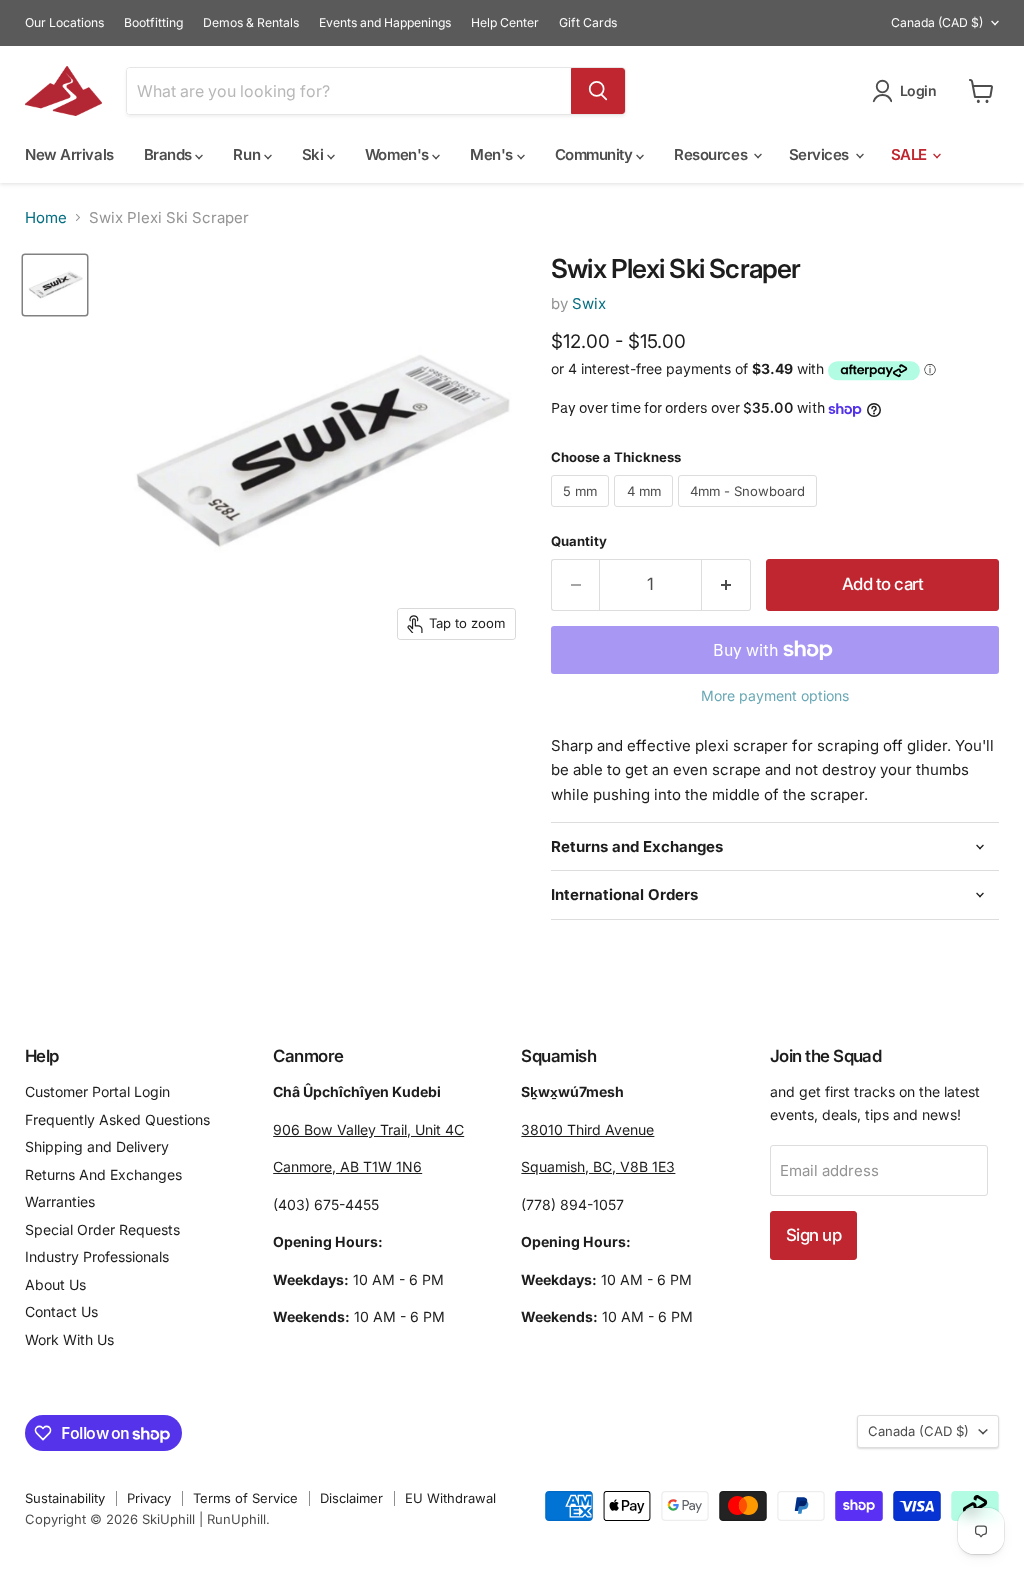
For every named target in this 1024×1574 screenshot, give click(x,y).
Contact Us (61, 1311)
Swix (589, 303)
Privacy (149, 1498)
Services (821, 154)
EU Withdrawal (450, 1498)
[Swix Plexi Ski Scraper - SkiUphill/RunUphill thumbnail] (55, 285)
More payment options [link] (775, 696)
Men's (493, 154)
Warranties (60, 1201)
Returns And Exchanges (103, 1174)
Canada (937, 22)
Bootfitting (153, 23)
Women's (398, 154)
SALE (911, 154)
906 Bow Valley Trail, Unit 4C (368, 1129)
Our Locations (64, 23)
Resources (712, 154)
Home (46, 217)
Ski (314, 154)
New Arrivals (69, 154)
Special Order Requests (102, 1229)
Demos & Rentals (251, 23)
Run (248, 154)
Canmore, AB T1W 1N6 (347, 1166)
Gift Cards (588, 23)
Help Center (505, 23)
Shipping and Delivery (97, 1146)
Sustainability (65, 1498)
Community (596, 154)
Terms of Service (245, 1498)
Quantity (579, 541)
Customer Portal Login (97, 1091)
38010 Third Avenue (587, 1129)
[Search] (598, 91)
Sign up (813, 1235)
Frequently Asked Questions (117, 1119)
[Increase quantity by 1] (726, 584)
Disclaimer (351, 1498)
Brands (170, 154)
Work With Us (69, 1339)
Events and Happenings (385, 23)
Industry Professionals (97, 1256)
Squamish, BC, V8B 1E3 (598, 1166)
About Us (55, 1284)
